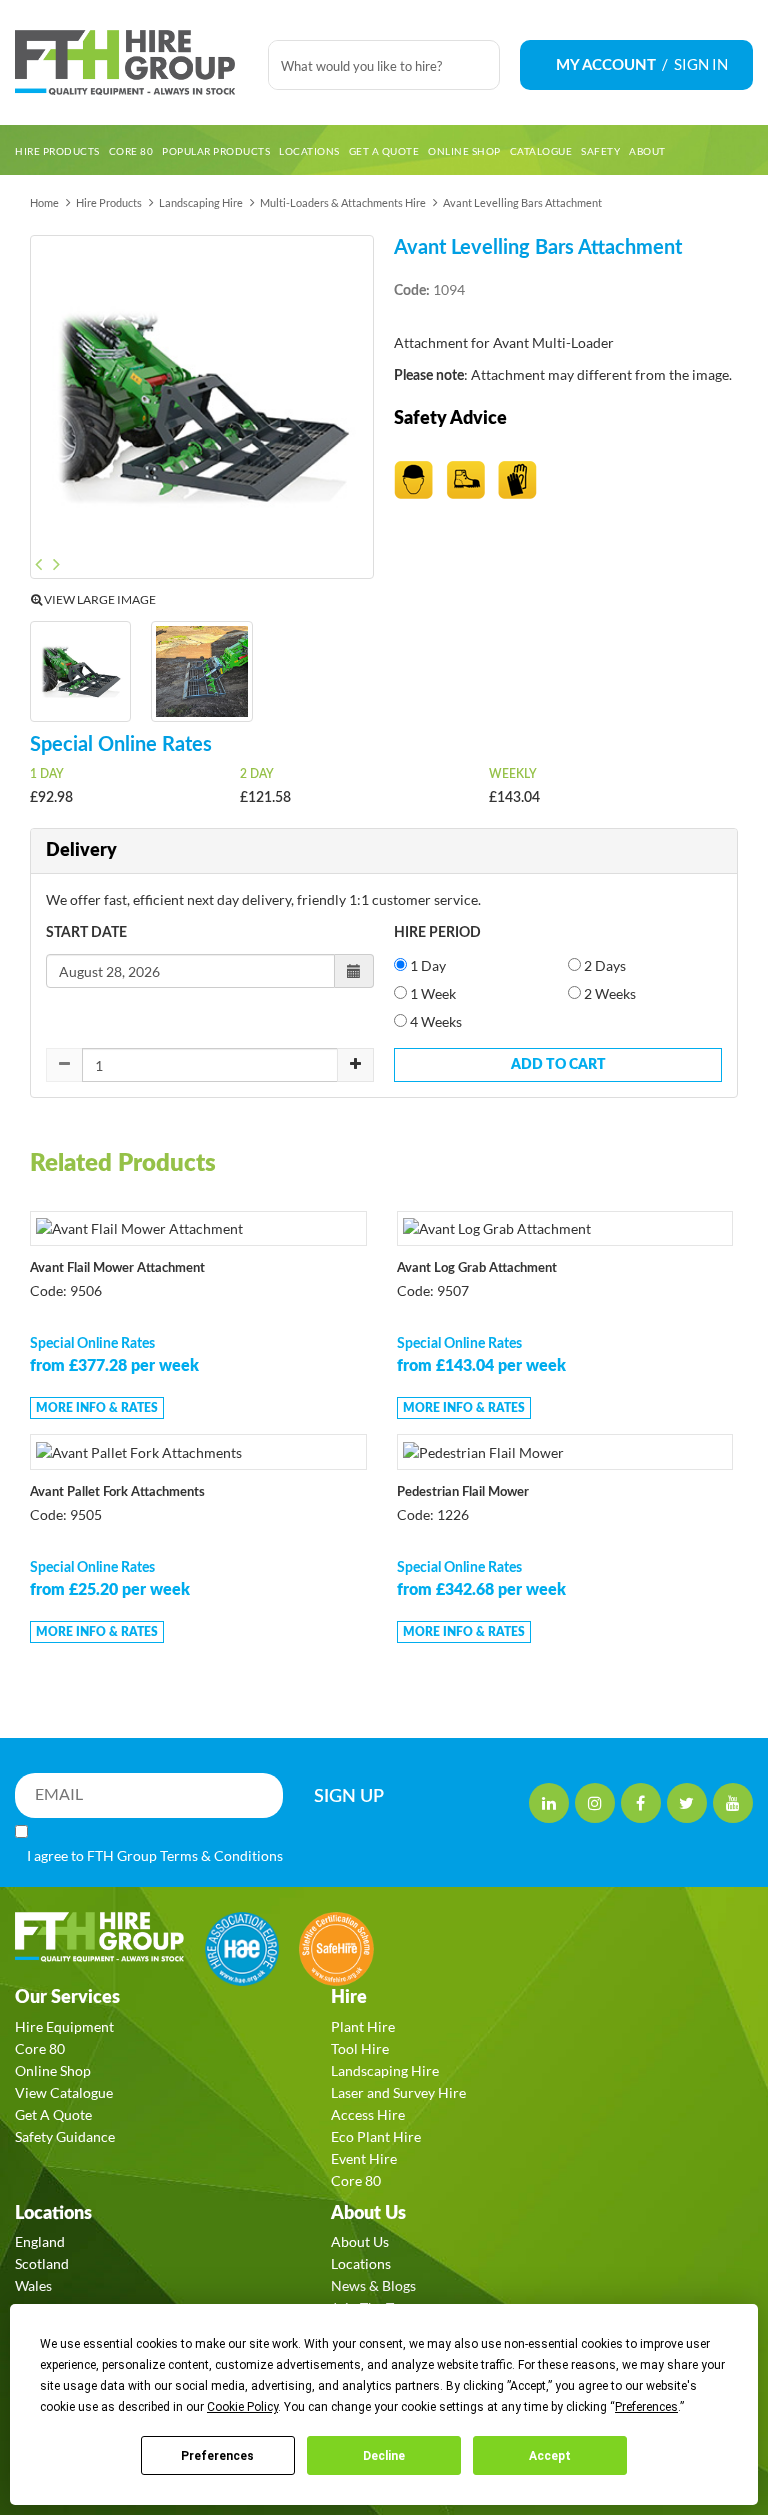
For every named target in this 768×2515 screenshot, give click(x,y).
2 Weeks (608, 993)
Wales (33, 2285)
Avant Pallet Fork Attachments (117, 1492)
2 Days (603, 965)
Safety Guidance (65, 2136)
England (40, 2241)
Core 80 (40, 2048)
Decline (384, 2456)
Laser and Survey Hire (398, 2092)
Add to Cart (558, 1065)
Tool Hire (360, 2048)
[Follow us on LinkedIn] (549, 1803)
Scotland (42, 2263)
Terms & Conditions (221, 1855)
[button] (47, 409)
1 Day (426, 965)
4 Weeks (434, 1021)
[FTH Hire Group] (131, 62)
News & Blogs (373, 2285)
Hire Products (109, 202)
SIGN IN (701, 64)
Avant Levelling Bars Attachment (522, 202)
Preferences (217, 2456)
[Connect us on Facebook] (641, 1803)
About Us (360, 2241)
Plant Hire (363, 2026)
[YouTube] (733, 1803)
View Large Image (99, 599)
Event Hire (364, 2158)
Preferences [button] (646, 2407)
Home (44, 202)
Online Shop (53, 2070)
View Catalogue (64, 2092)
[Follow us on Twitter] (687, 1803)
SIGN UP (349, 1797)
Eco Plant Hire (376, 2136)
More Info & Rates (97, 1408)
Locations (361, 2263)
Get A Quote (53, 2114)
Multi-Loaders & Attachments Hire (343, 202)
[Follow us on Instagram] (595, 1803)
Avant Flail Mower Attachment (117, 1268)
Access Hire (368, 2114)
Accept (550, 2456)
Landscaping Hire (201, 202)
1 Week (431, 993)
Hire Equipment (64, 2026)
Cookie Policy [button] (242, 2407)
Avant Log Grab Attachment (477, 1268)
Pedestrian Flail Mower (463, 1492)
